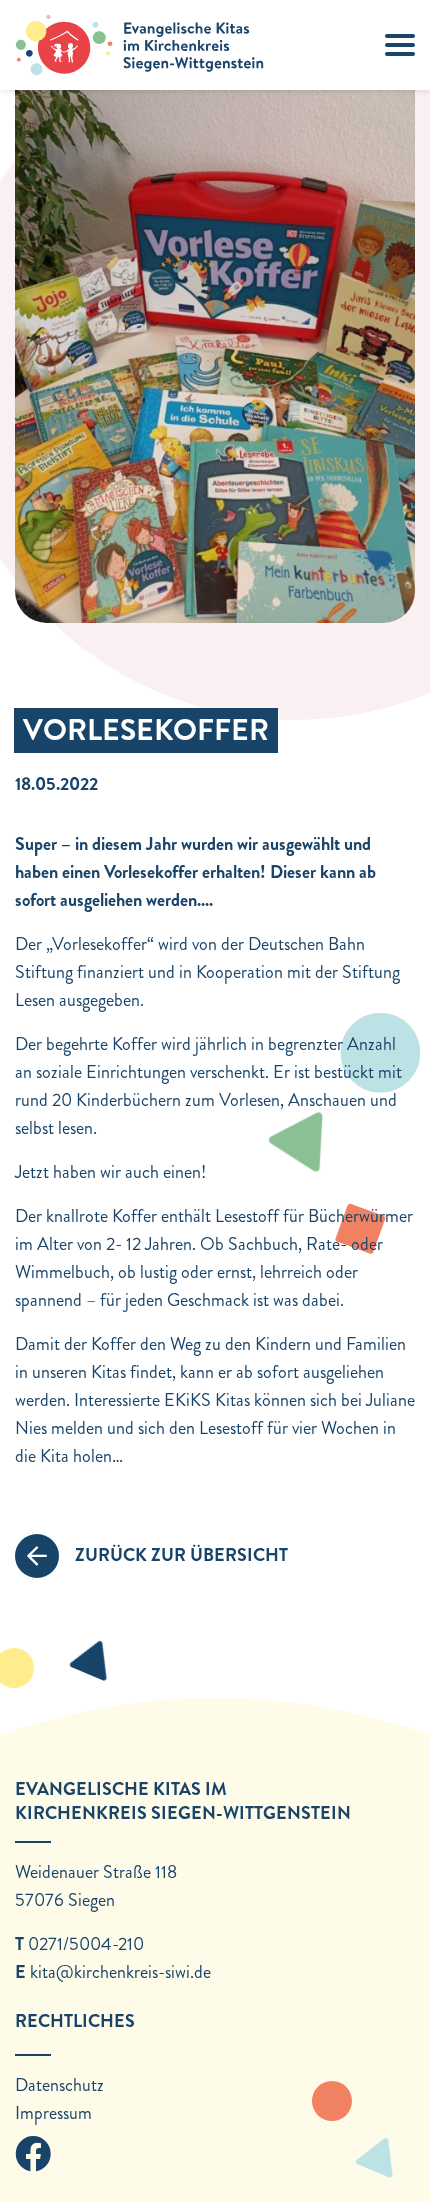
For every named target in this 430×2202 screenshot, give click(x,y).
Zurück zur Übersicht (181, 1555)
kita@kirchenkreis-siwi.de (120, 1972)
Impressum (53, 2113)
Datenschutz (59, 2085)
